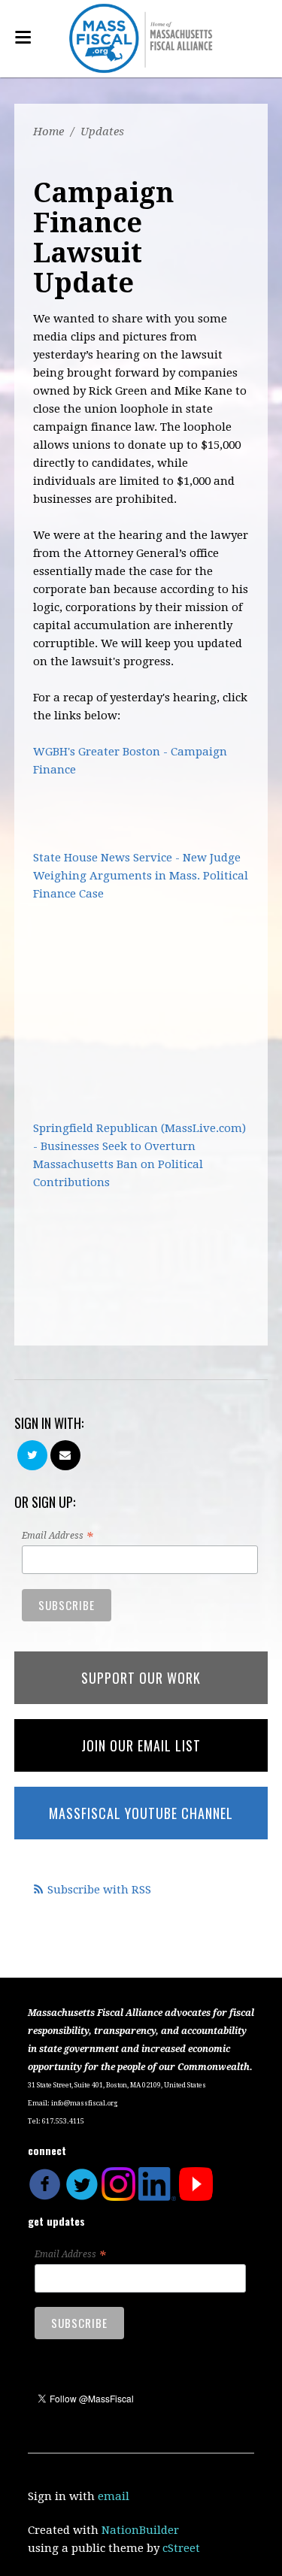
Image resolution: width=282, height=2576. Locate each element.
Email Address (57, 1536)
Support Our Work (141, 1678)
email (114, 2496)
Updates (102, 132)
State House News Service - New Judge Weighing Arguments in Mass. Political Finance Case (141, 876)
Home (49, 132)
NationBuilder (140, 2530)
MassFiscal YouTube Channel (141, 1813)
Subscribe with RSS (99, 1890)
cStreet (181, 2548)
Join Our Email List (141, 1745)
